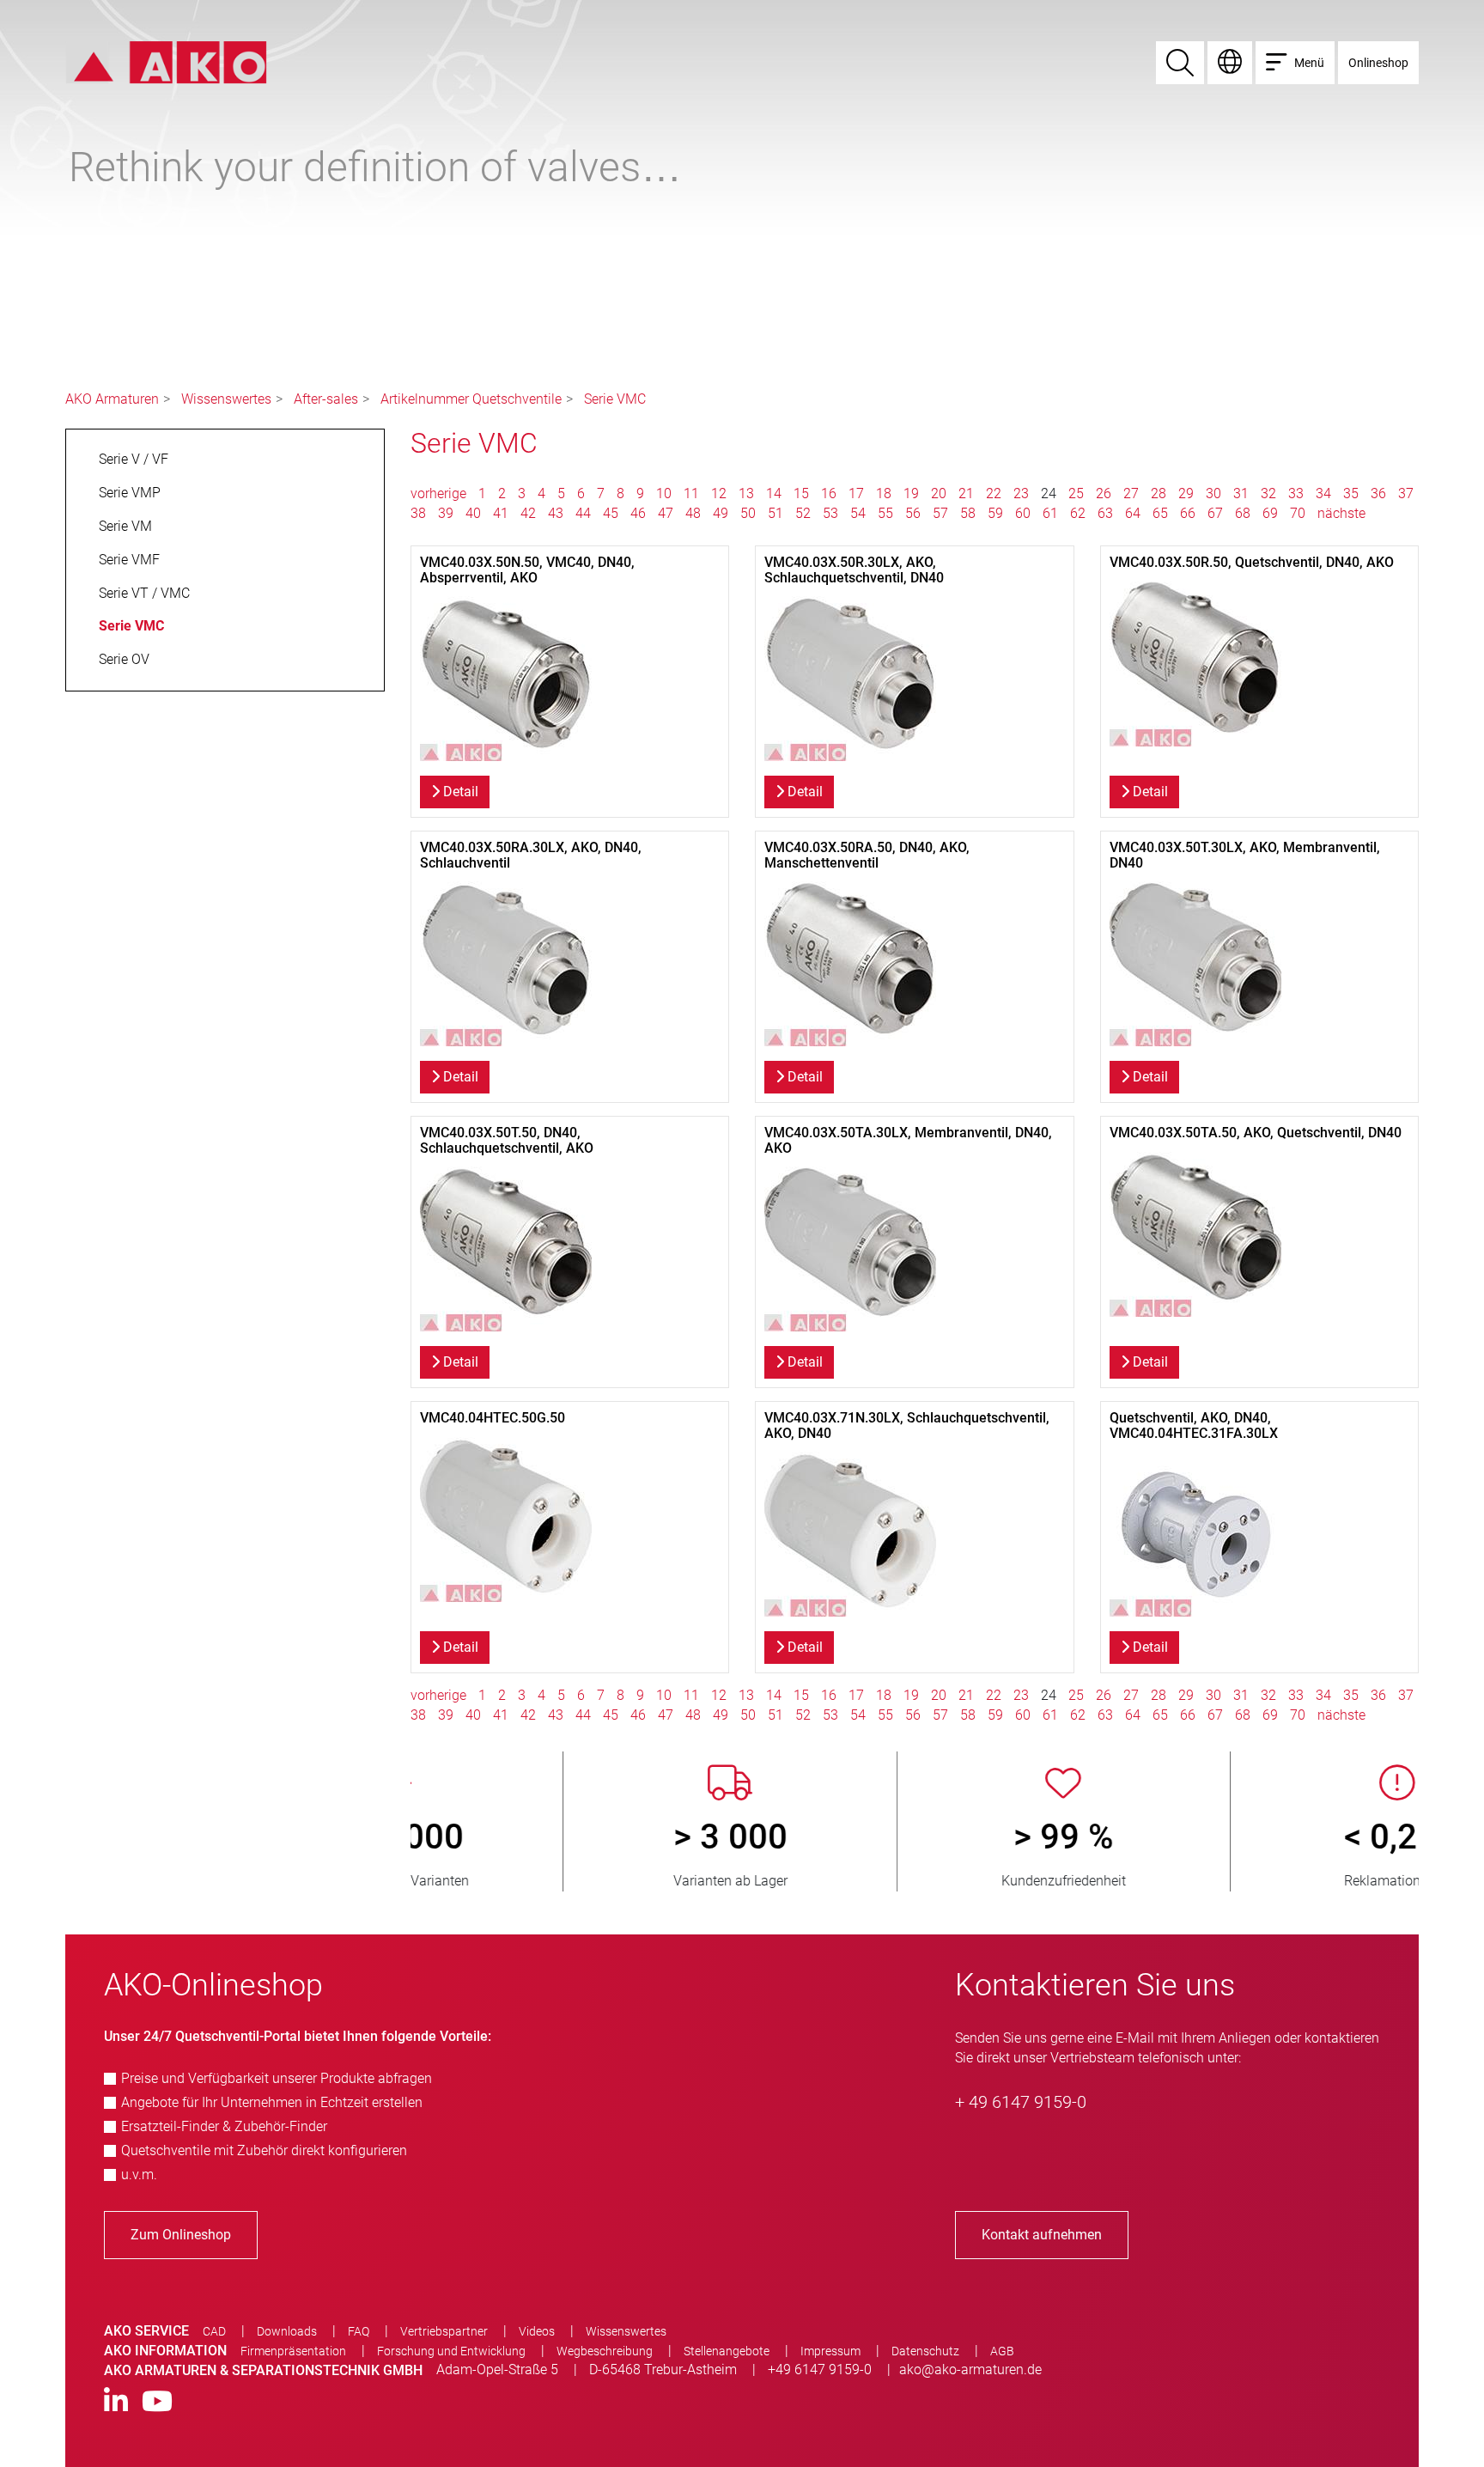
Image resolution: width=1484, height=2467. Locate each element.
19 (911, 493)
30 (1213, 493)
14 (774, 493)
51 (775, 513)
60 (1023, 513)
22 (994, 493)
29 (1186, 493)
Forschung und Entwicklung (451, 2351)
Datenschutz (925, 2351)
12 (719, 493)
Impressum (830, 2351)
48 (693, 513)
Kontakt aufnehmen (1042, 2235)
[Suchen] (1180, 63)
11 (691, 493)
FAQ (359, 2331)
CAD (214, 2331)
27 (1131, 493)
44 (583, 513)
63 (1105, 513)
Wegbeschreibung (605, 2351)
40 (473, 513)
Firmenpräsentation (293, 2351)
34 (1323, 493)
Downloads (287, 2331)
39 (446, 513)
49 (721, 513)
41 (501, 513)
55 (885, 513)
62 (1078, 513)
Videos (537, 2331)
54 (858, 513)
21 (966, 493)
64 (1133, 513)
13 (746, 493)
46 (638, 513)
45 (611, 513)
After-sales (326, 399)
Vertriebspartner (444, 2331)
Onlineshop (1378, 63)
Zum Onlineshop (181, 2235)
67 (1215, 513)
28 (1159, 493)
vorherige (440, 493)
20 (939, 493)
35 (1351, 493)
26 (1104, 493)
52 (803, 513)
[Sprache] (1230, 63)
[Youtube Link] (157, 2402)
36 (1378, 493)
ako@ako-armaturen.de (970, 2370)
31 (1241, 493)
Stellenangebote (727, 2351)
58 (968, 513)
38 (418, 513)
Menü (1309, 63)
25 (1076, 493)
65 (1160, 513)
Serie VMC (615, 399)
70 (1298, 513)
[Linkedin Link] (116, 2402)
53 (830, 513)
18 (884, 493)
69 (1270, 513)
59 (995, 513)
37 (1406, 493)
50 (748, 513)
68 (1243, 513)
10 (664, 493)
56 (913, 513)
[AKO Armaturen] (166, 61)
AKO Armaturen (112, 399)
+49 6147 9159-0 (820, 2370)
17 (856, 493)
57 (940, 513)
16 (829, 493)
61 (1050, 513)
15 (801, 493)
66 (1188, 513)
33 (1296, 493)
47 (666, 513)
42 (528, 513)
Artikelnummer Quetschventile (471, 399)
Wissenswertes (226, 399)
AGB (1002, 2351)
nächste (1341, 513)
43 (556, 513)
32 (1268, 493)
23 (1021, 493)
